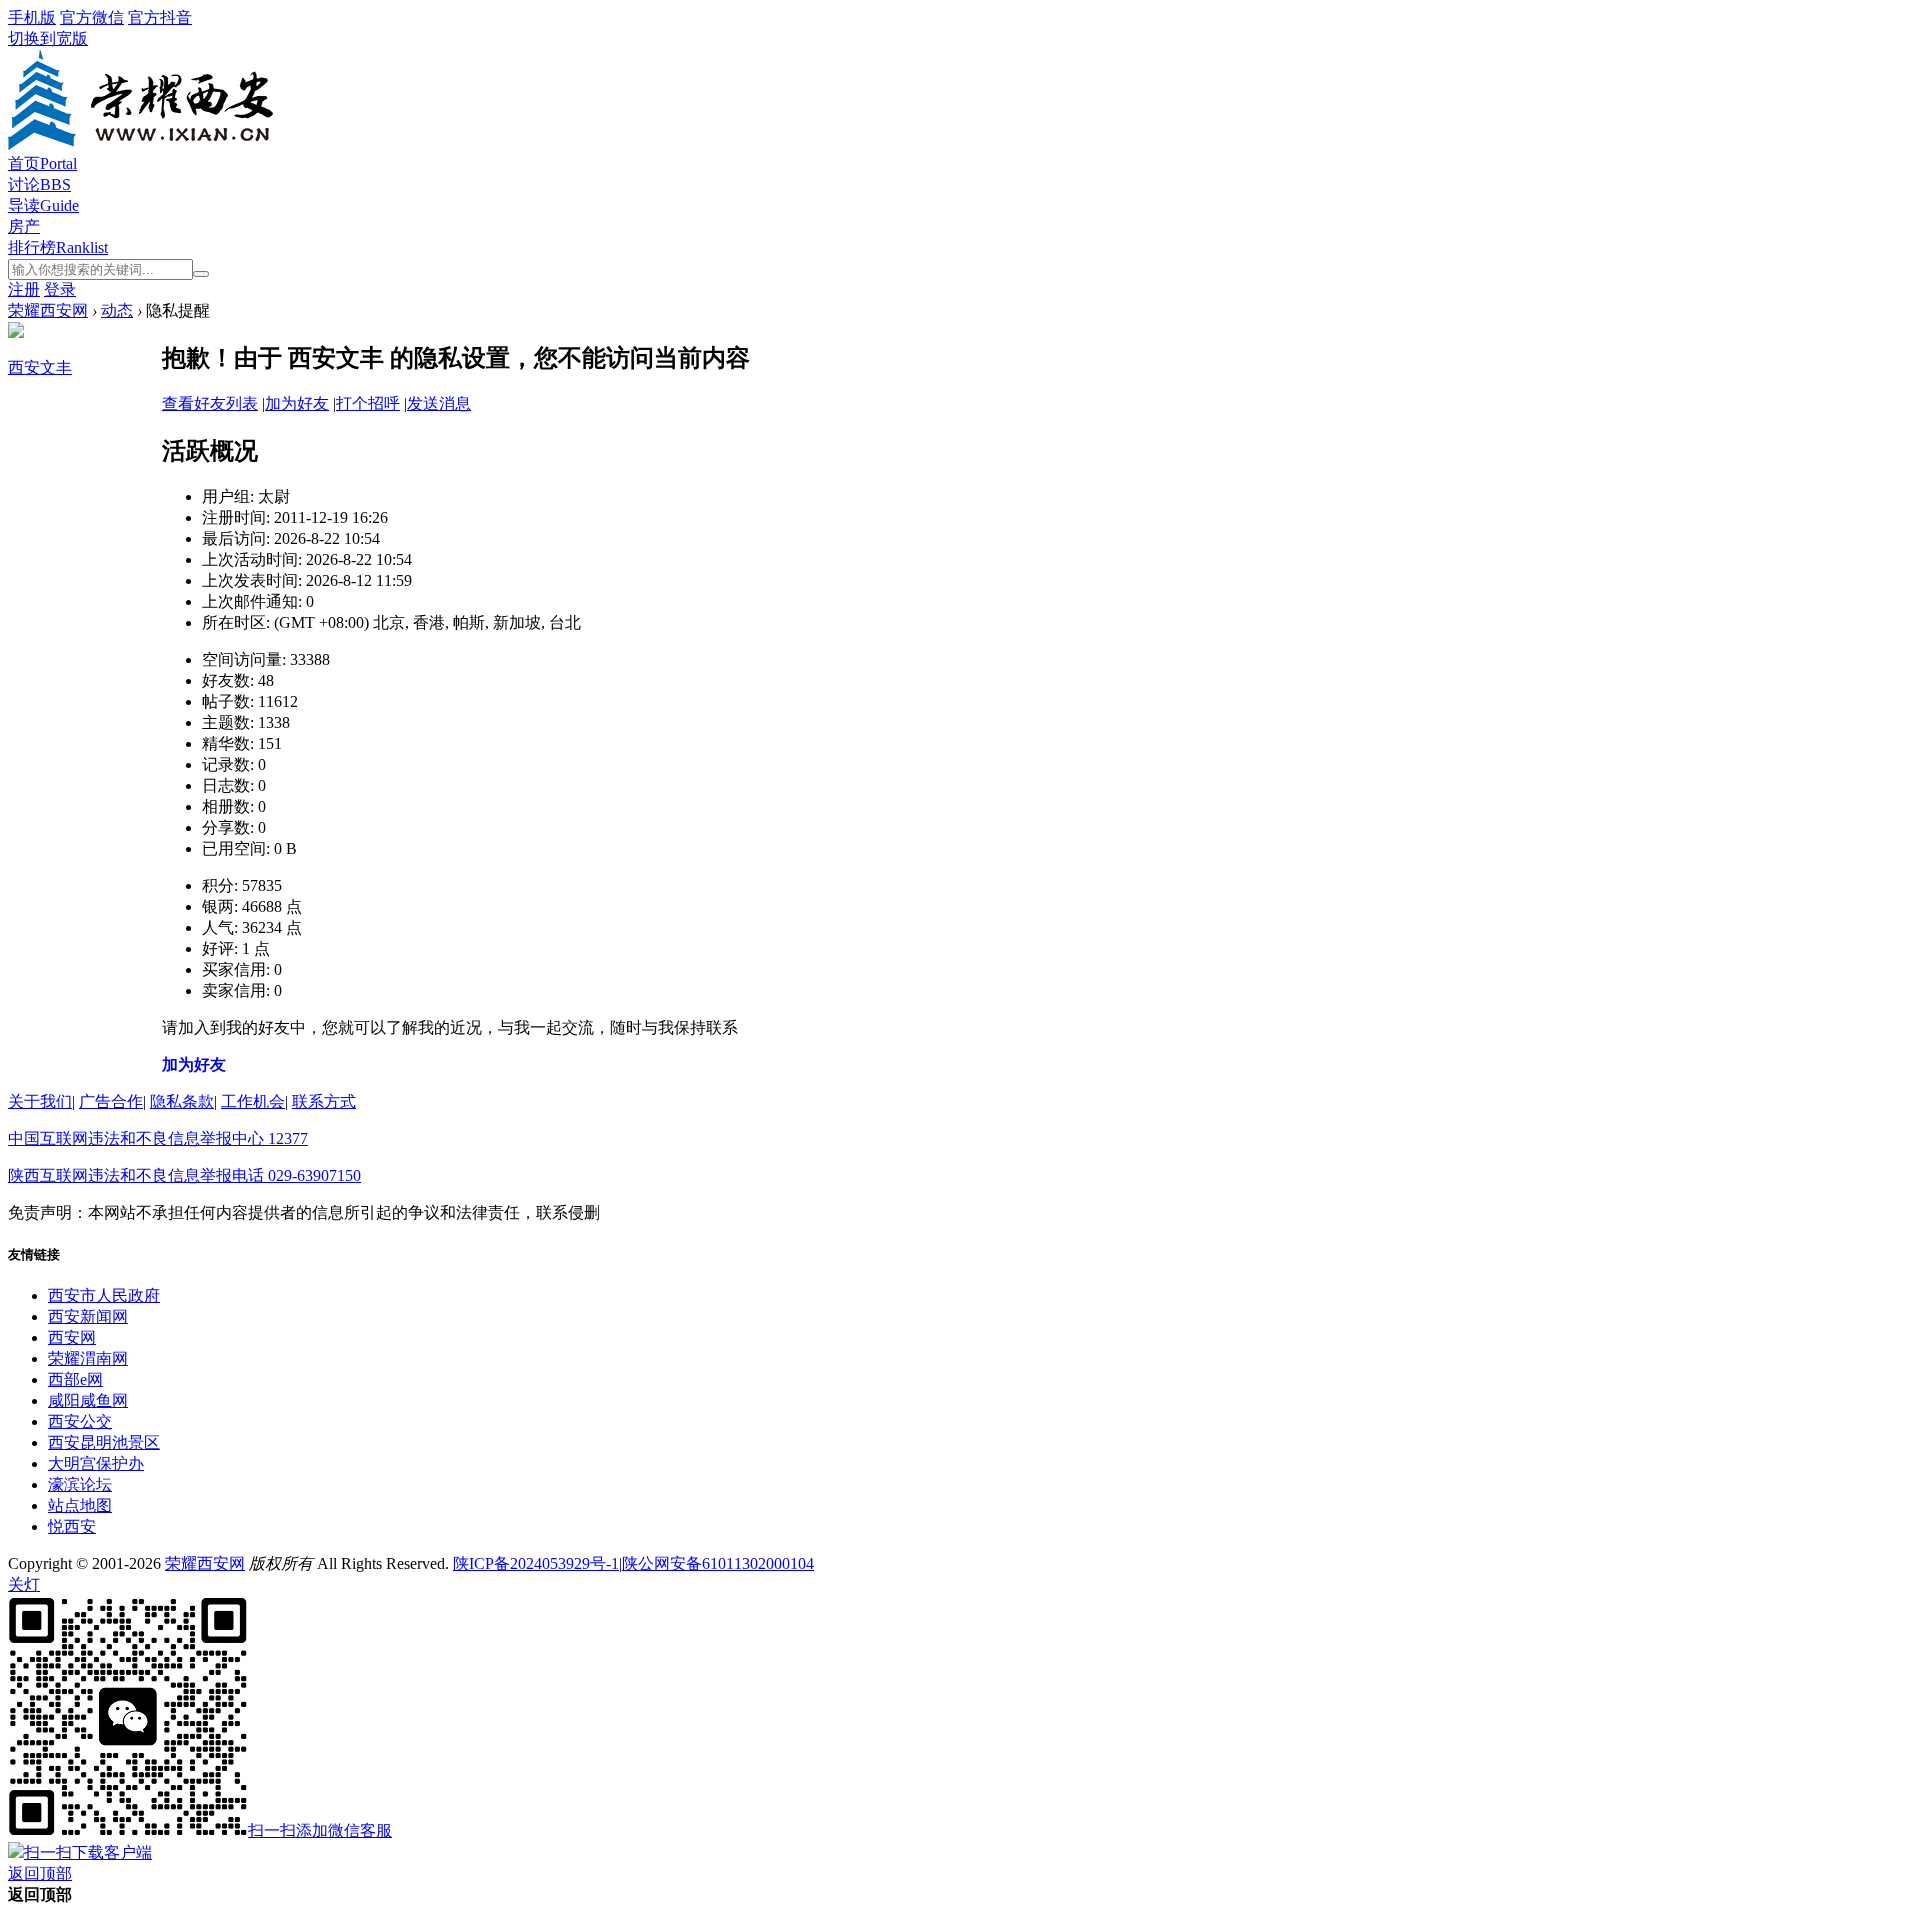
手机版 (32, 17)
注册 (24, 289)
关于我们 (40, 1101)
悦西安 (72, 1526)
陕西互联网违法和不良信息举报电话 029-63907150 (184, 1175)
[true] (201, 274)
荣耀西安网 (48, 310)
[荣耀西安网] (140, 144)
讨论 (39, 184)
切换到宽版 (48, 38)
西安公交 (80, 1421)
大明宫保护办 (96, 1463)
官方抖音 (160, 17)
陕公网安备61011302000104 (718, 1563)
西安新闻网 (88, 1316)
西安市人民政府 (104, 1295)
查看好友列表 (210, 403)
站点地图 (80, 1505)
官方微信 (92, 17)
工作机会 (253, 1101)
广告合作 (111, 1101)
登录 (60, 289)
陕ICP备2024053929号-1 (536, 1563)
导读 (43, 205)
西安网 (72, 1337)
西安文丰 (40, 367)
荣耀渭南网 (88, 1358)
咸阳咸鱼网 (88, 1400)
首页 (42, 163)
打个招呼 (368, 403)
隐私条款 (182, 1101)
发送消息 (439, 403)
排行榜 (58, 247)
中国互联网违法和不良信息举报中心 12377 (158, 1138)
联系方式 (324, 1101)
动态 (117, 310)
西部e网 (75, 1379)
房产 (24, 226)
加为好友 (297, 403)
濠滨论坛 (80, 1484)
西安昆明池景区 (104, 1442)
